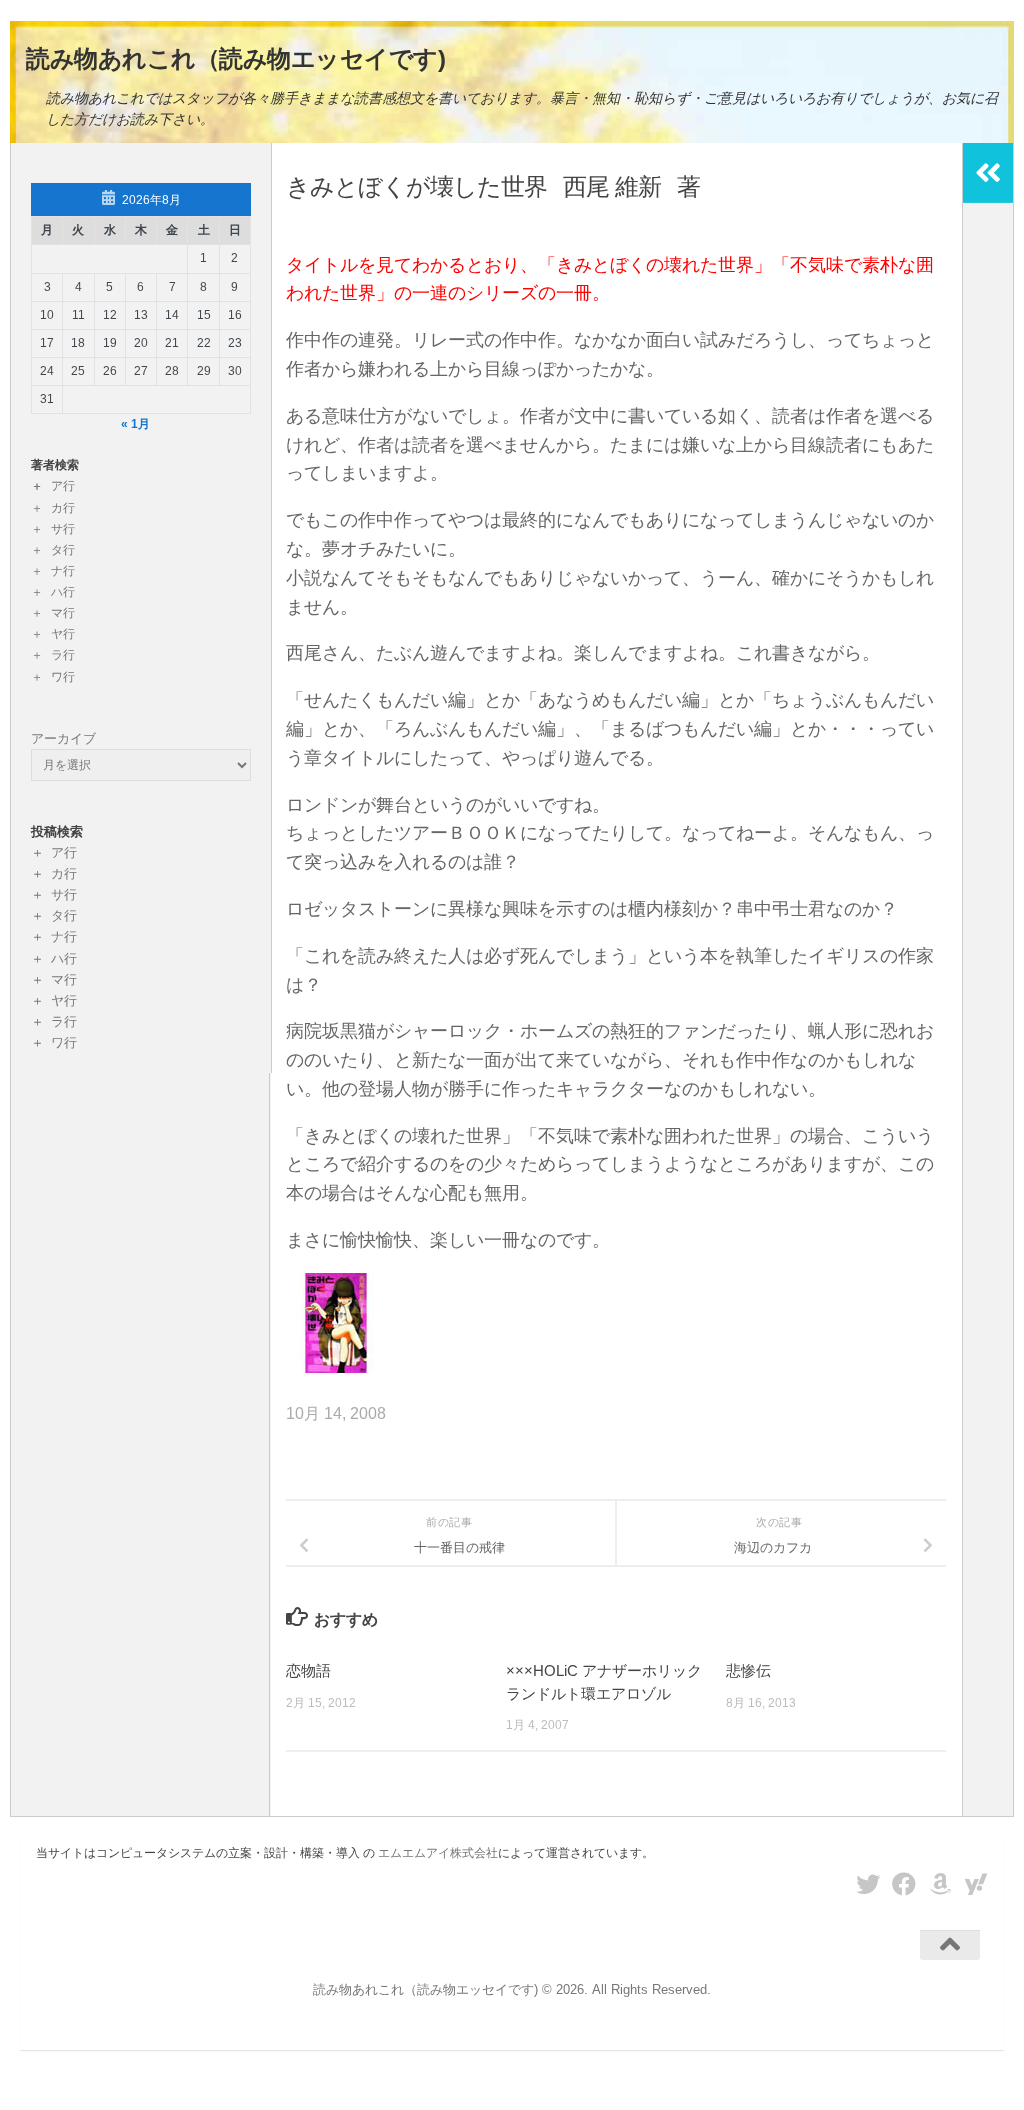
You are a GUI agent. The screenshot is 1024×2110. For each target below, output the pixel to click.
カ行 (63, 508)
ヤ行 (63, 634)
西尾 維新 (612, 187)
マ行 (63, 613)
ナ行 (63, 571)
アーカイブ (63, 738)
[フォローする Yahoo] (976, 1884)
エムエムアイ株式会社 (438, 1853)
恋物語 (308, 1670)
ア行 (63, 486)
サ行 (63, 529)
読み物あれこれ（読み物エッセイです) (235, 58)
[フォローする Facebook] (904, 1884)
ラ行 (63, 655)
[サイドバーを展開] (988, 173)
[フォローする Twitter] (868, 1884)
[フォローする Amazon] (940, 1884)
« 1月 (135, 424)
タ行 (63, 550)
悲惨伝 (748, 1670)
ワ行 (63, 677)
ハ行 (63, 592)
